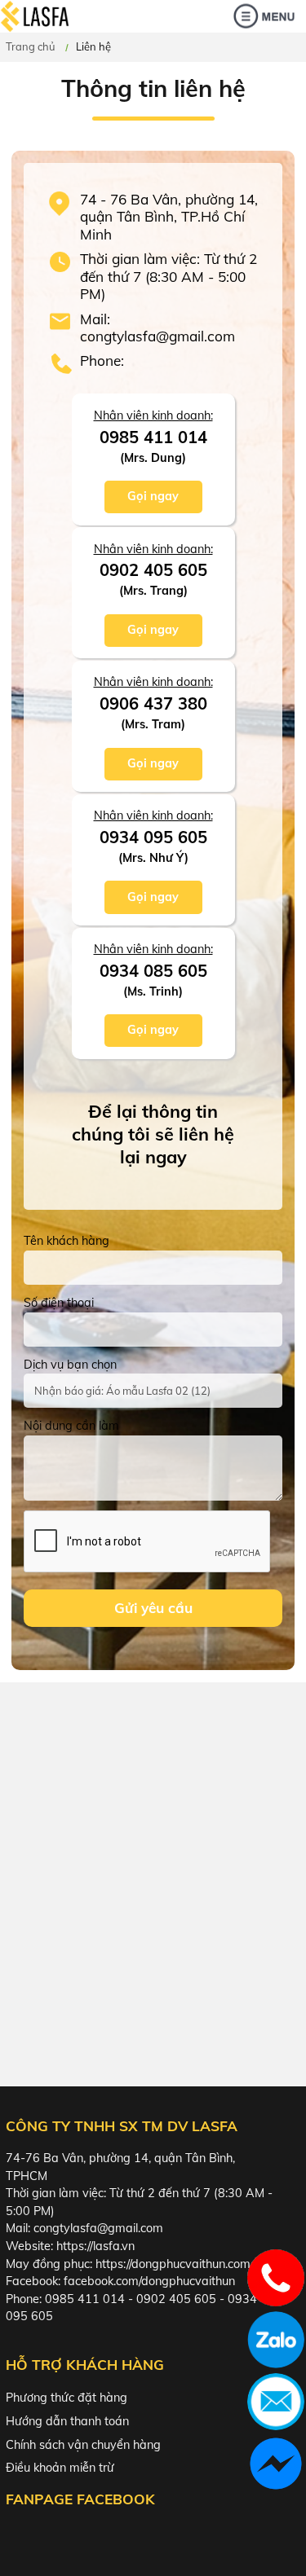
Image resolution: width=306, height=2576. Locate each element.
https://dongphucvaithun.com (173, 2264)
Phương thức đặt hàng (67, 2398)
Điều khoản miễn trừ (60, 2468)
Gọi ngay (153, 496)
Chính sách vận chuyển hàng (83, 2445)
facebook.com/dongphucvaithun (149, 2281)
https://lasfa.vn (95, 2246)
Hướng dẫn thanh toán (67, 2421)
